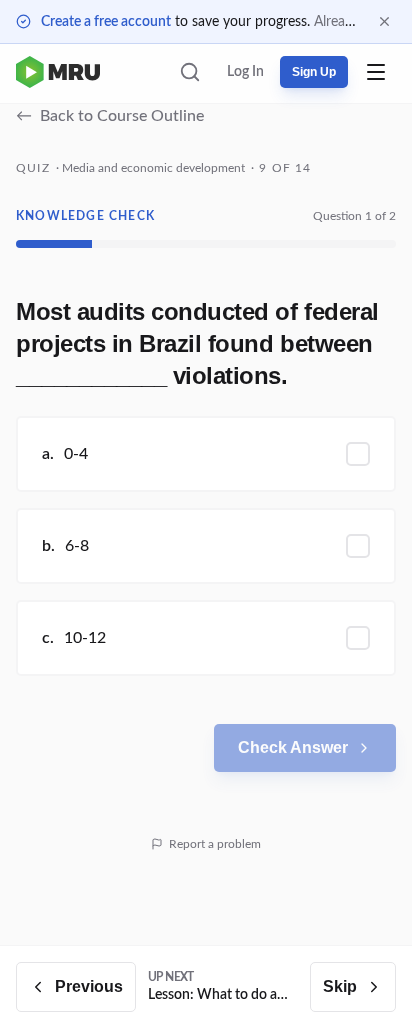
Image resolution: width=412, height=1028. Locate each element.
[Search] (190, 72)
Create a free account (106, 22)
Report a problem (215, 844)
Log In (245, 72)
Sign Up (314, 72)
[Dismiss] (384, 21)
